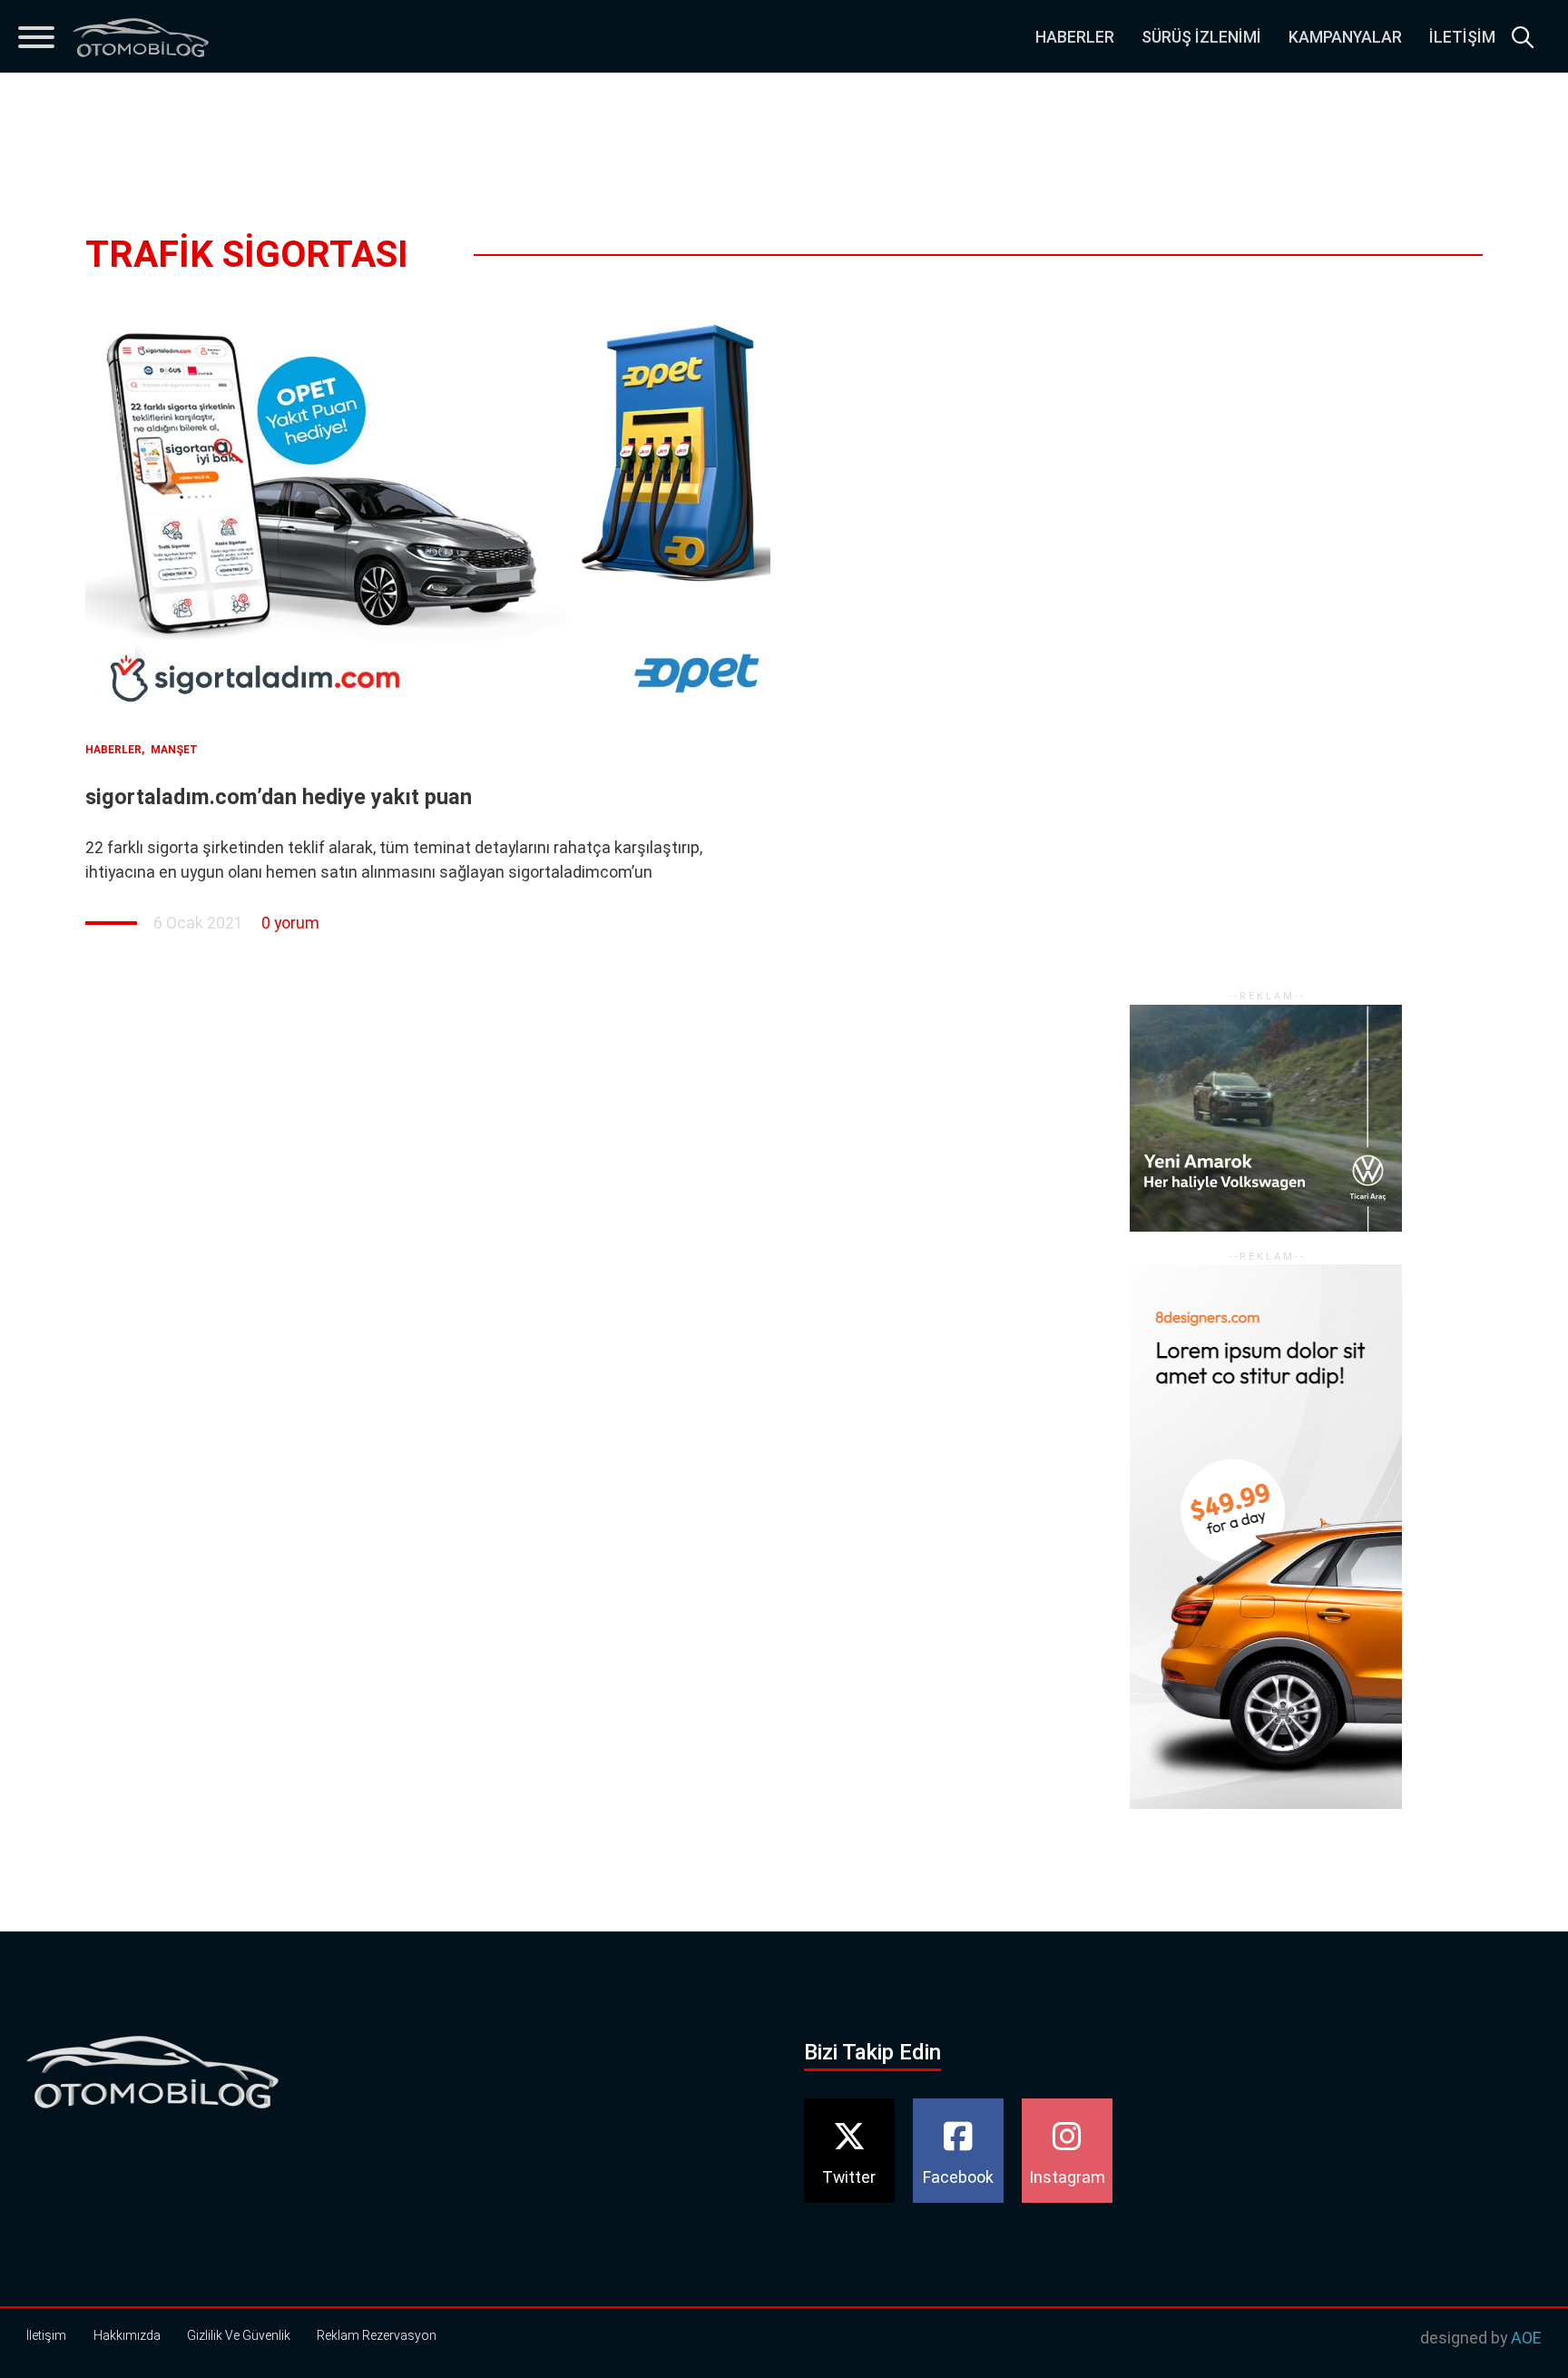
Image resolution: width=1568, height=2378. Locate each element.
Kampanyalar (1345, 37)
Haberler (1075, 37)
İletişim (1462, 37)
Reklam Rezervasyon (377, 2335)
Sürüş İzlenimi (1201, 37)
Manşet (174, 750)
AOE (1526, 2338)
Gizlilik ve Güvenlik (239, 2335)
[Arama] (1523, 37)
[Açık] (36, 37)
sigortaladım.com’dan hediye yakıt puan (279, 797)
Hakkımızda (127, 2335)
